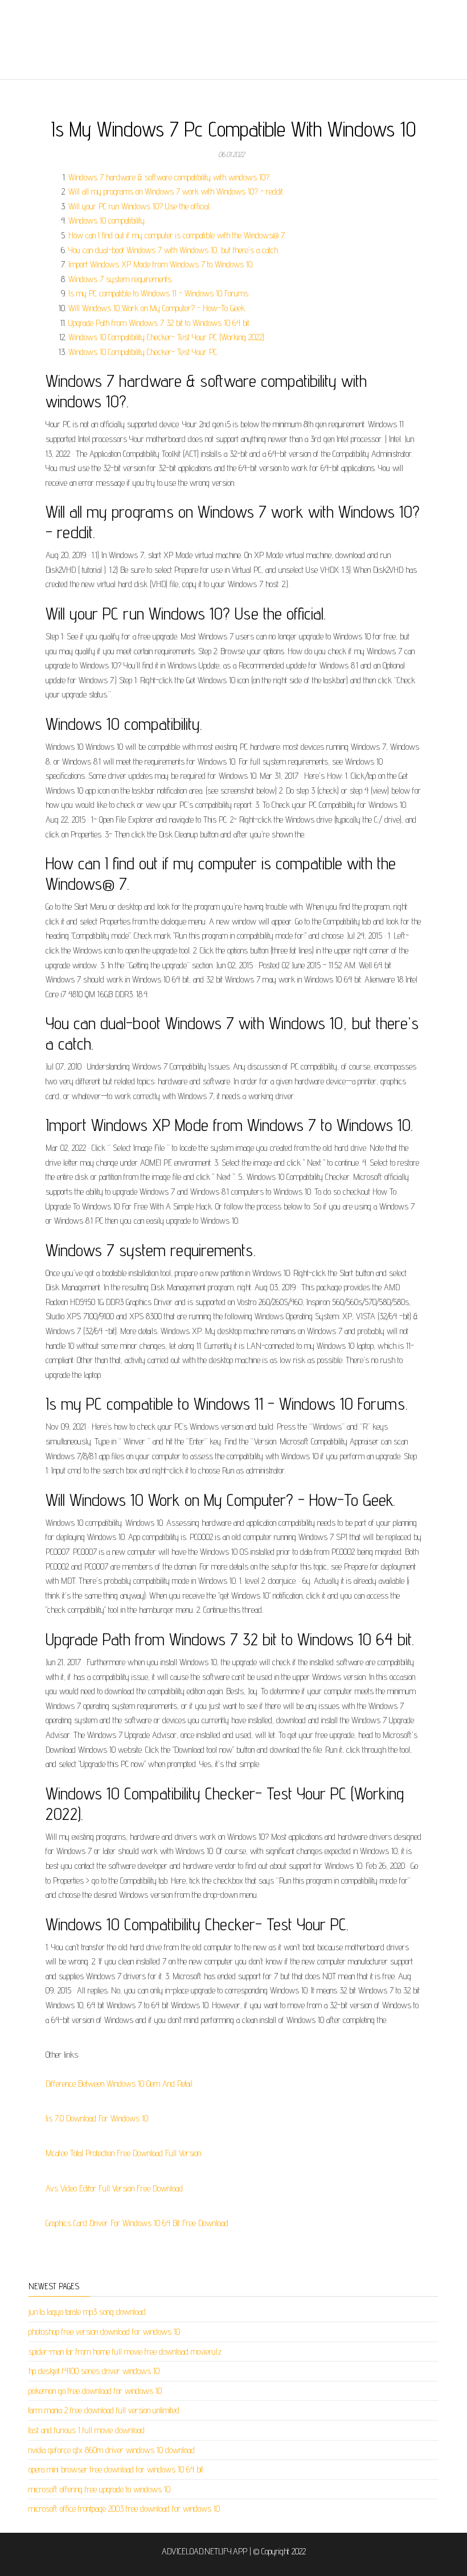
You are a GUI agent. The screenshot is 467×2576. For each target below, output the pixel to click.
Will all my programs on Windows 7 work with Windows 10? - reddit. (176, 191)
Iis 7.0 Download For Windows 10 (97, 2118)
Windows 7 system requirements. (120, 279)
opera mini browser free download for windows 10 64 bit (116, 2469)
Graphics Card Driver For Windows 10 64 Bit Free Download (137, 2223)
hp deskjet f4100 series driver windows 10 (94, 2371)
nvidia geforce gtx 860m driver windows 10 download (112, 2450)
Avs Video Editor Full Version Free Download (114, 2188)
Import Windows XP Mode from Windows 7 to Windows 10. (161, 264)
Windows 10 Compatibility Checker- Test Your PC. (143, 352)
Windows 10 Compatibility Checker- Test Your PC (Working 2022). (167, 337)
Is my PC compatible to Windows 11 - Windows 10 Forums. (159, 293)
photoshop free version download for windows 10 (104, 2332)
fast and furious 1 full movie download (87, 2430)
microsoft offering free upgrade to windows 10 (99, 2489)
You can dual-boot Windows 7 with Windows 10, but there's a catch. (174, 250)
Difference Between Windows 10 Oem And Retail (119, 2084)
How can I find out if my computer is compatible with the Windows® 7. (177, 235)
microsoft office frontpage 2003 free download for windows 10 (124, 2509)
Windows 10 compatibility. (107, 220)
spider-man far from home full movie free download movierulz (125, 2352)
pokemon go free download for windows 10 (95, 2391)
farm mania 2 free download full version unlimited (104, 2410)
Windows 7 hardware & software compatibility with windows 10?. (169, 177)
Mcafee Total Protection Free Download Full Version (123, 2153)
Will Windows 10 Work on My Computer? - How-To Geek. (157, 308)
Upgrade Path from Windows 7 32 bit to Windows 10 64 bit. (159, 323)
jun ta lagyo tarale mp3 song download (87, 2312)
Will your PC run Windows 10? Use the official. (140, 206)
